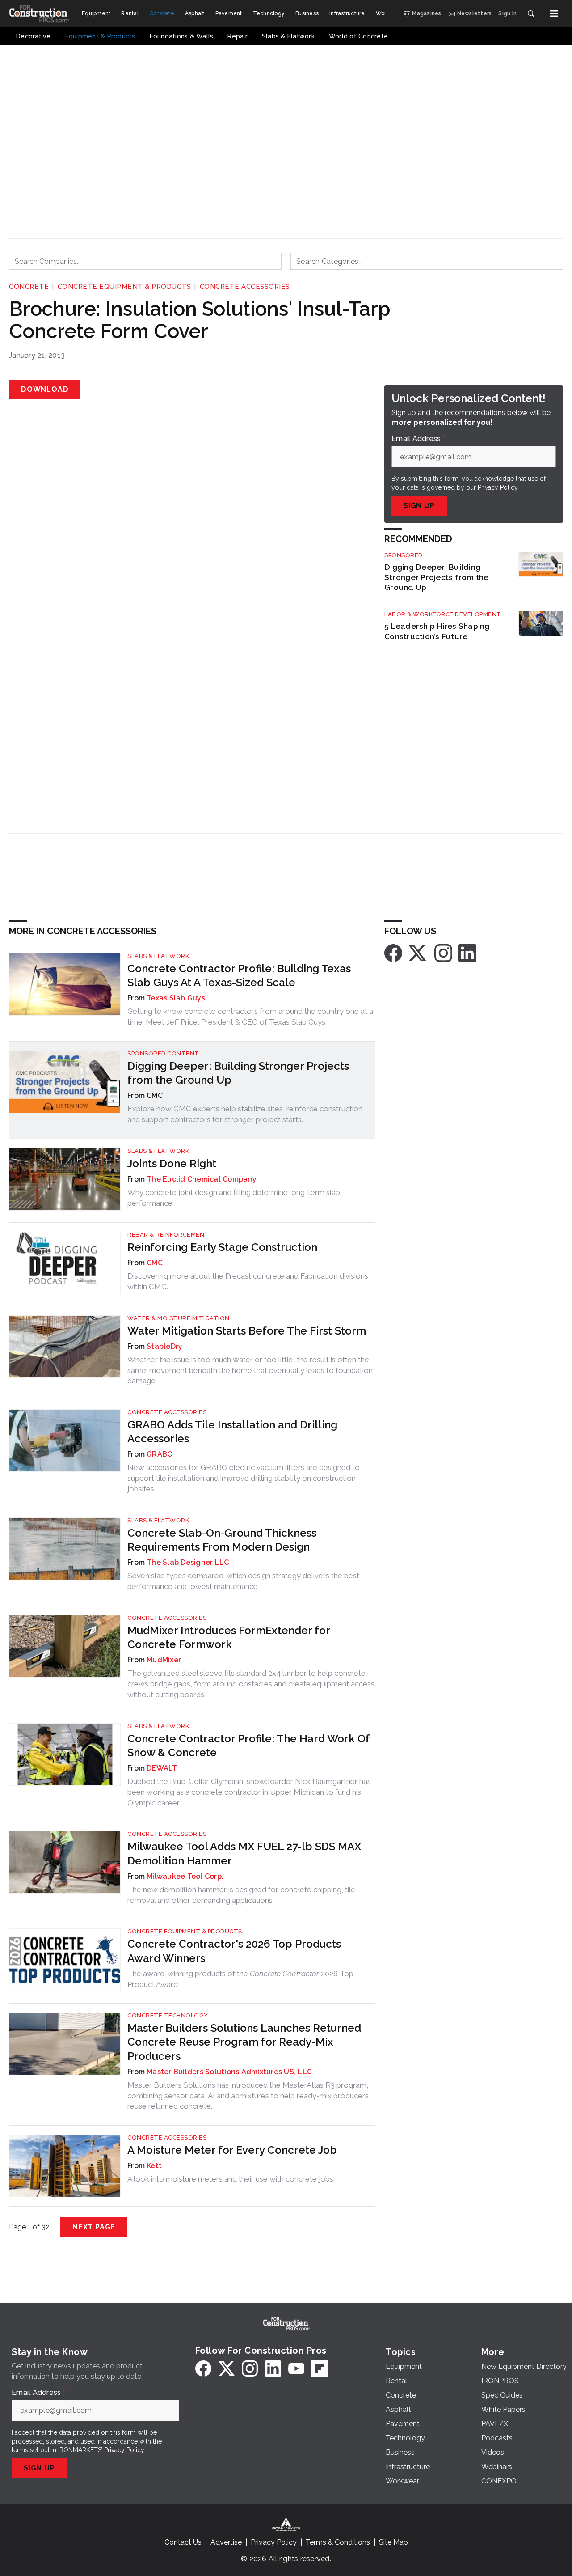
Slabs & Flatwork (158, 956)
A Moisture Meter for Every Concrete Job (232, 2150)
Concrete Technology (168, 2015)
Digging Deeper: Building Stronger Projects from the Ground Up (437, 577)
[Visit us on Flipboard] (320, 2368)
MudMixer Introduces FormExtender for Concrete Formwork (229, 1637)
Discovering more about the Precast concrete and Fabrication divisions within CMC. (248, 1281)
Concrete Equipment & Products (124, 287)
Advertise (226, 2542)
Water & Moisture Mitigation (179, 1318)
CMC (155, 1263)
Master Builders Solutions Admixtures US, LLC (229, 2072)
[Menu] (554, 13)
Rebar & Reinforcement (168, 1235)
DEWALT (162, 1768)
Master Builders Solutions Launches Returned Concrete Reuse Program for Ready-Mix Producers (244, 2042)
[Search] (531, 13)
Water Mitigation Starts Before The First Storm (247, 1331)
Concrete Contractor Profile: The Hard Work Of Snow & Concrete (248, 1746)
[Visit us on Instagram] (443, 952)
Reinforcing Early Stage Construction (222, 1247)
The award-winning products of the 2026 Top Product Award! (240, 1979)
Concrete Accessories (245, 287)
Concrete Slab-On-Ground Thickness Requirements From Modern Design (222, 1540)
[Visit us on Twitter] (418, 952)
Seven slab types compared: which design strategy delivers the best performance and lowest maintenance (243, 1581)
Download (45, 389)
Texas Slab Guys (176, 998)
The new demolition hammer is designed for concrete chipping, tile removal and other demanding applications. (241, 1895)
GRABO (160, 1454)
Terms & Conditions (338, 2542)
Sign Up (419, 506)
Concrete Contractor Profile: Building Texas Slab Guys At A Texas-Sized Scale (239, 975)
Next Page (94, 2227)
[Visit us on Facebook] (393, 952)
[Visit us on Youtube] (296, 2368)
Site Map (393, 2542)
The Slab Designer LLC (188, 1562)
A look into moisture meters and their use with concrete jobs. (231, 2179)
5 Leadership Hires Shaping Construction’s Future (437, 631)
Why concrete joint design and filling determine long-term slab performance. (234, 1198)
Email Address (418, 439)
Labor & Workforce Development (443, 614)
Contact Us (183, 2542)
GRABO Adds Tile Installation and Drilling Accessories (232, 1432)
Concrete (29, 287)
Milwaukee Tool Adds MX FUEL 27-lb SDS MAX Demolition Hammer (244, 1853)
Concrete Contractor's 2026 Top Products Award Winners (234, 1951)
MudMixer (164, 1660)
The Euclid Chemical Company (202, 1179)
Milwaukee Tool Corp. (185, 1876)
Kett (154, 2166)
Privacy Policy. (498, 487)
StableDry (164, 1346)
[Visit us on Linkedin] (467, 952)
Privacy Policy (124, 2450)
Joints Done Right (172, 1163)
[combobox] (145, 261)
